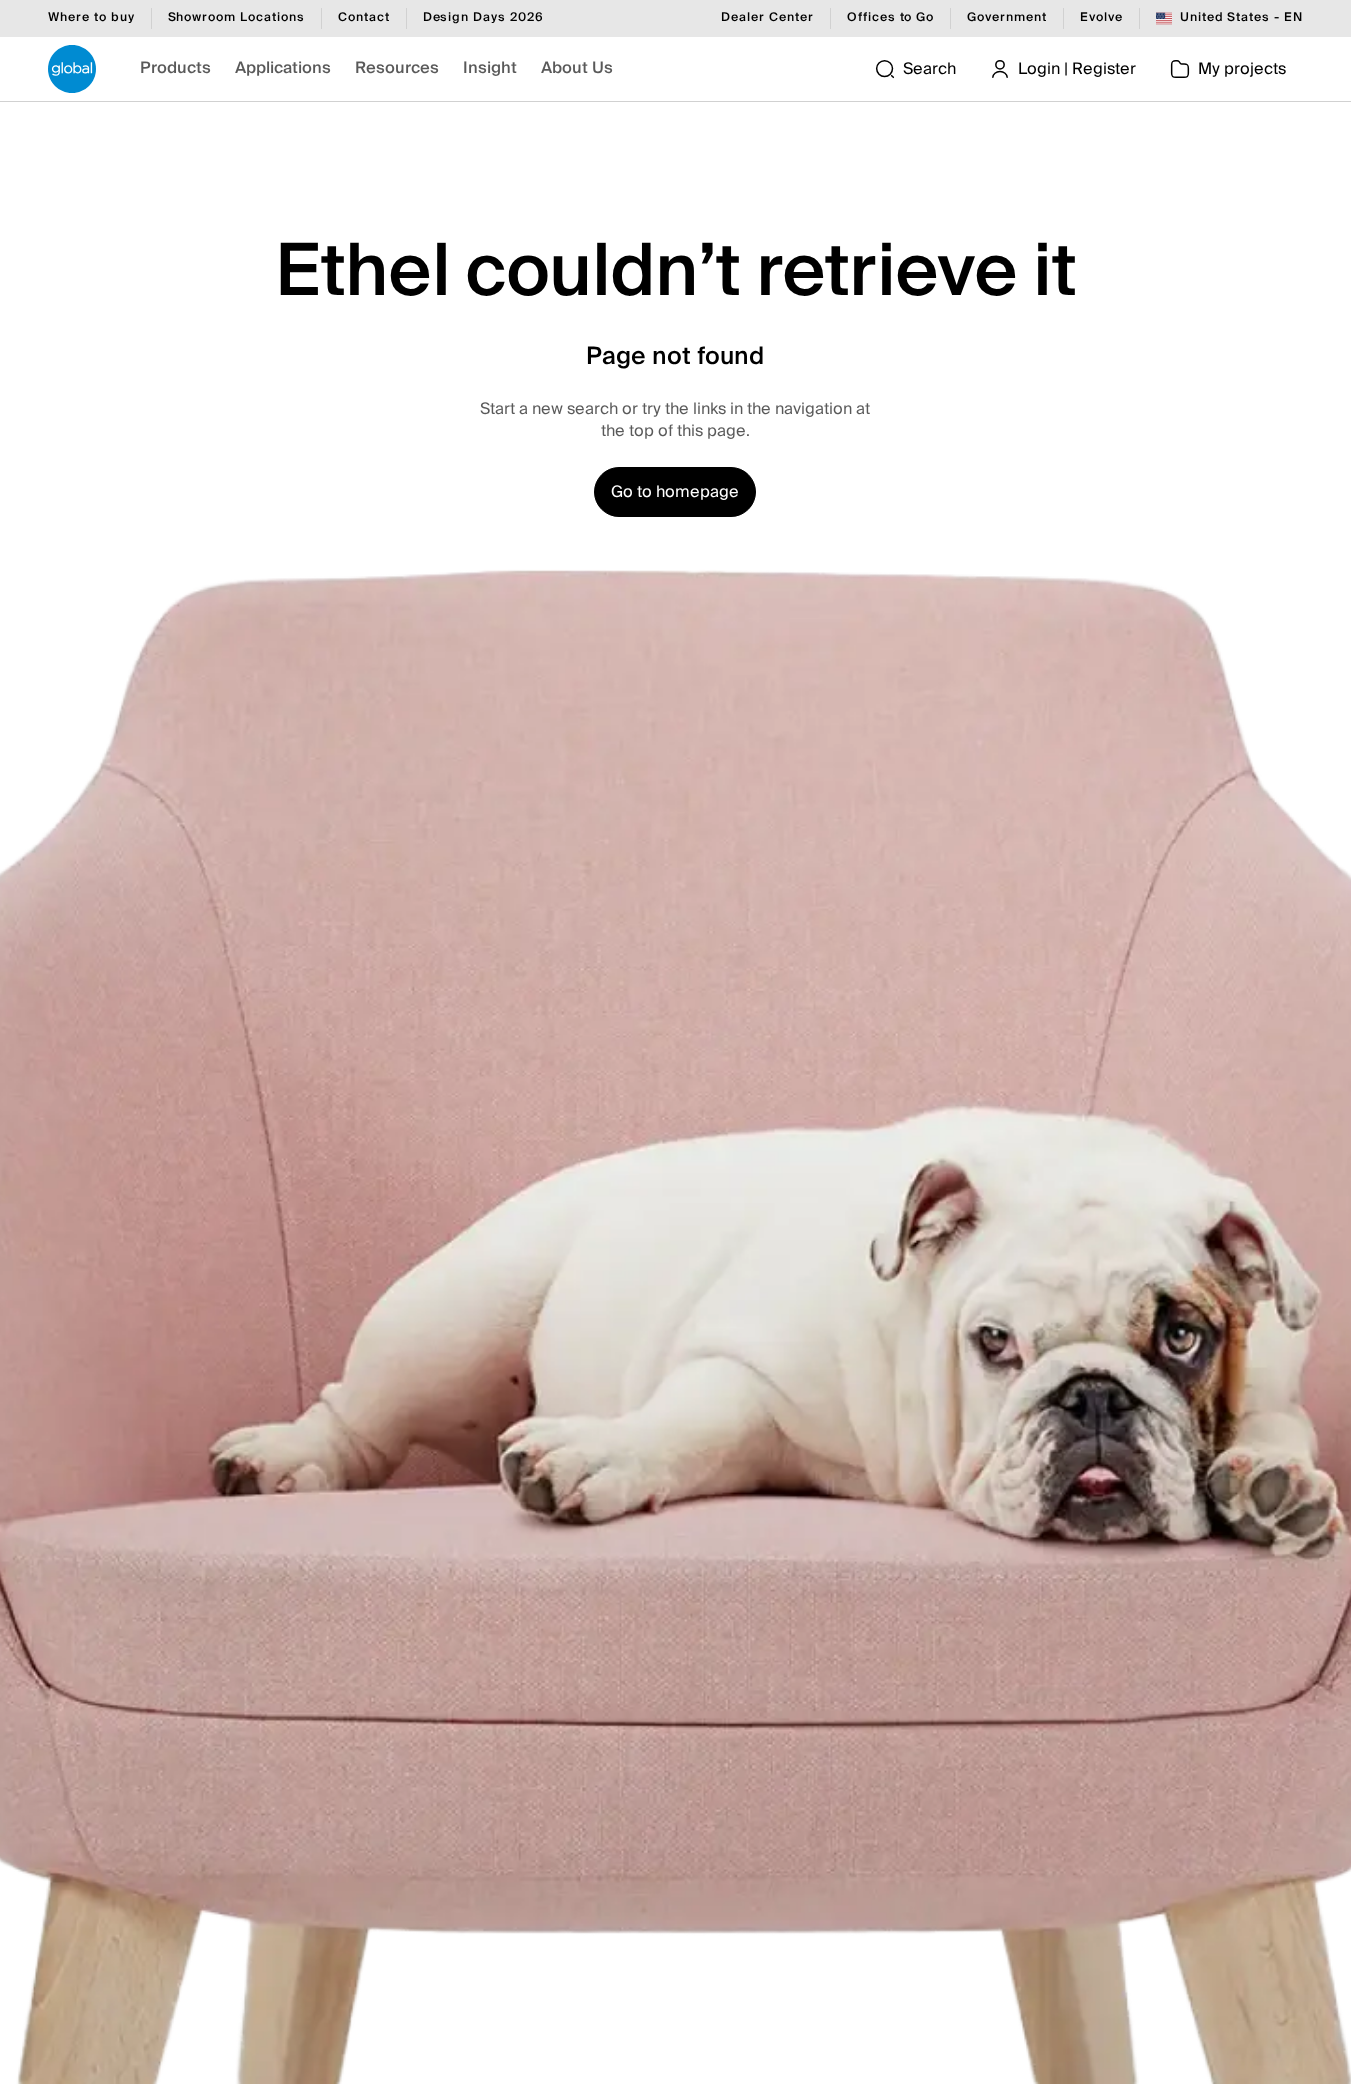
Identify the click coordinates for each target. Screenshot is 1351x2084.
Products (175, 68)
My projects (1242, 69)
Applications (283, 68)
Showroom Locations (236, 19)
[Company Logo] (72, 69)
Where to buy (91, 19)
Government (1007, 19)
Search (929, 69)
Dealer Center (767, 19)
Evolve (1101, 19)
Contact (364, 19)
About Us (577, 68)
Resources (397, 68)
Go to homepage (675, 492)
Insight (490, 68)
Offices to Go (890, 19)
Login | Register (1077, 69)
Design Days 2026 (483, 19)
